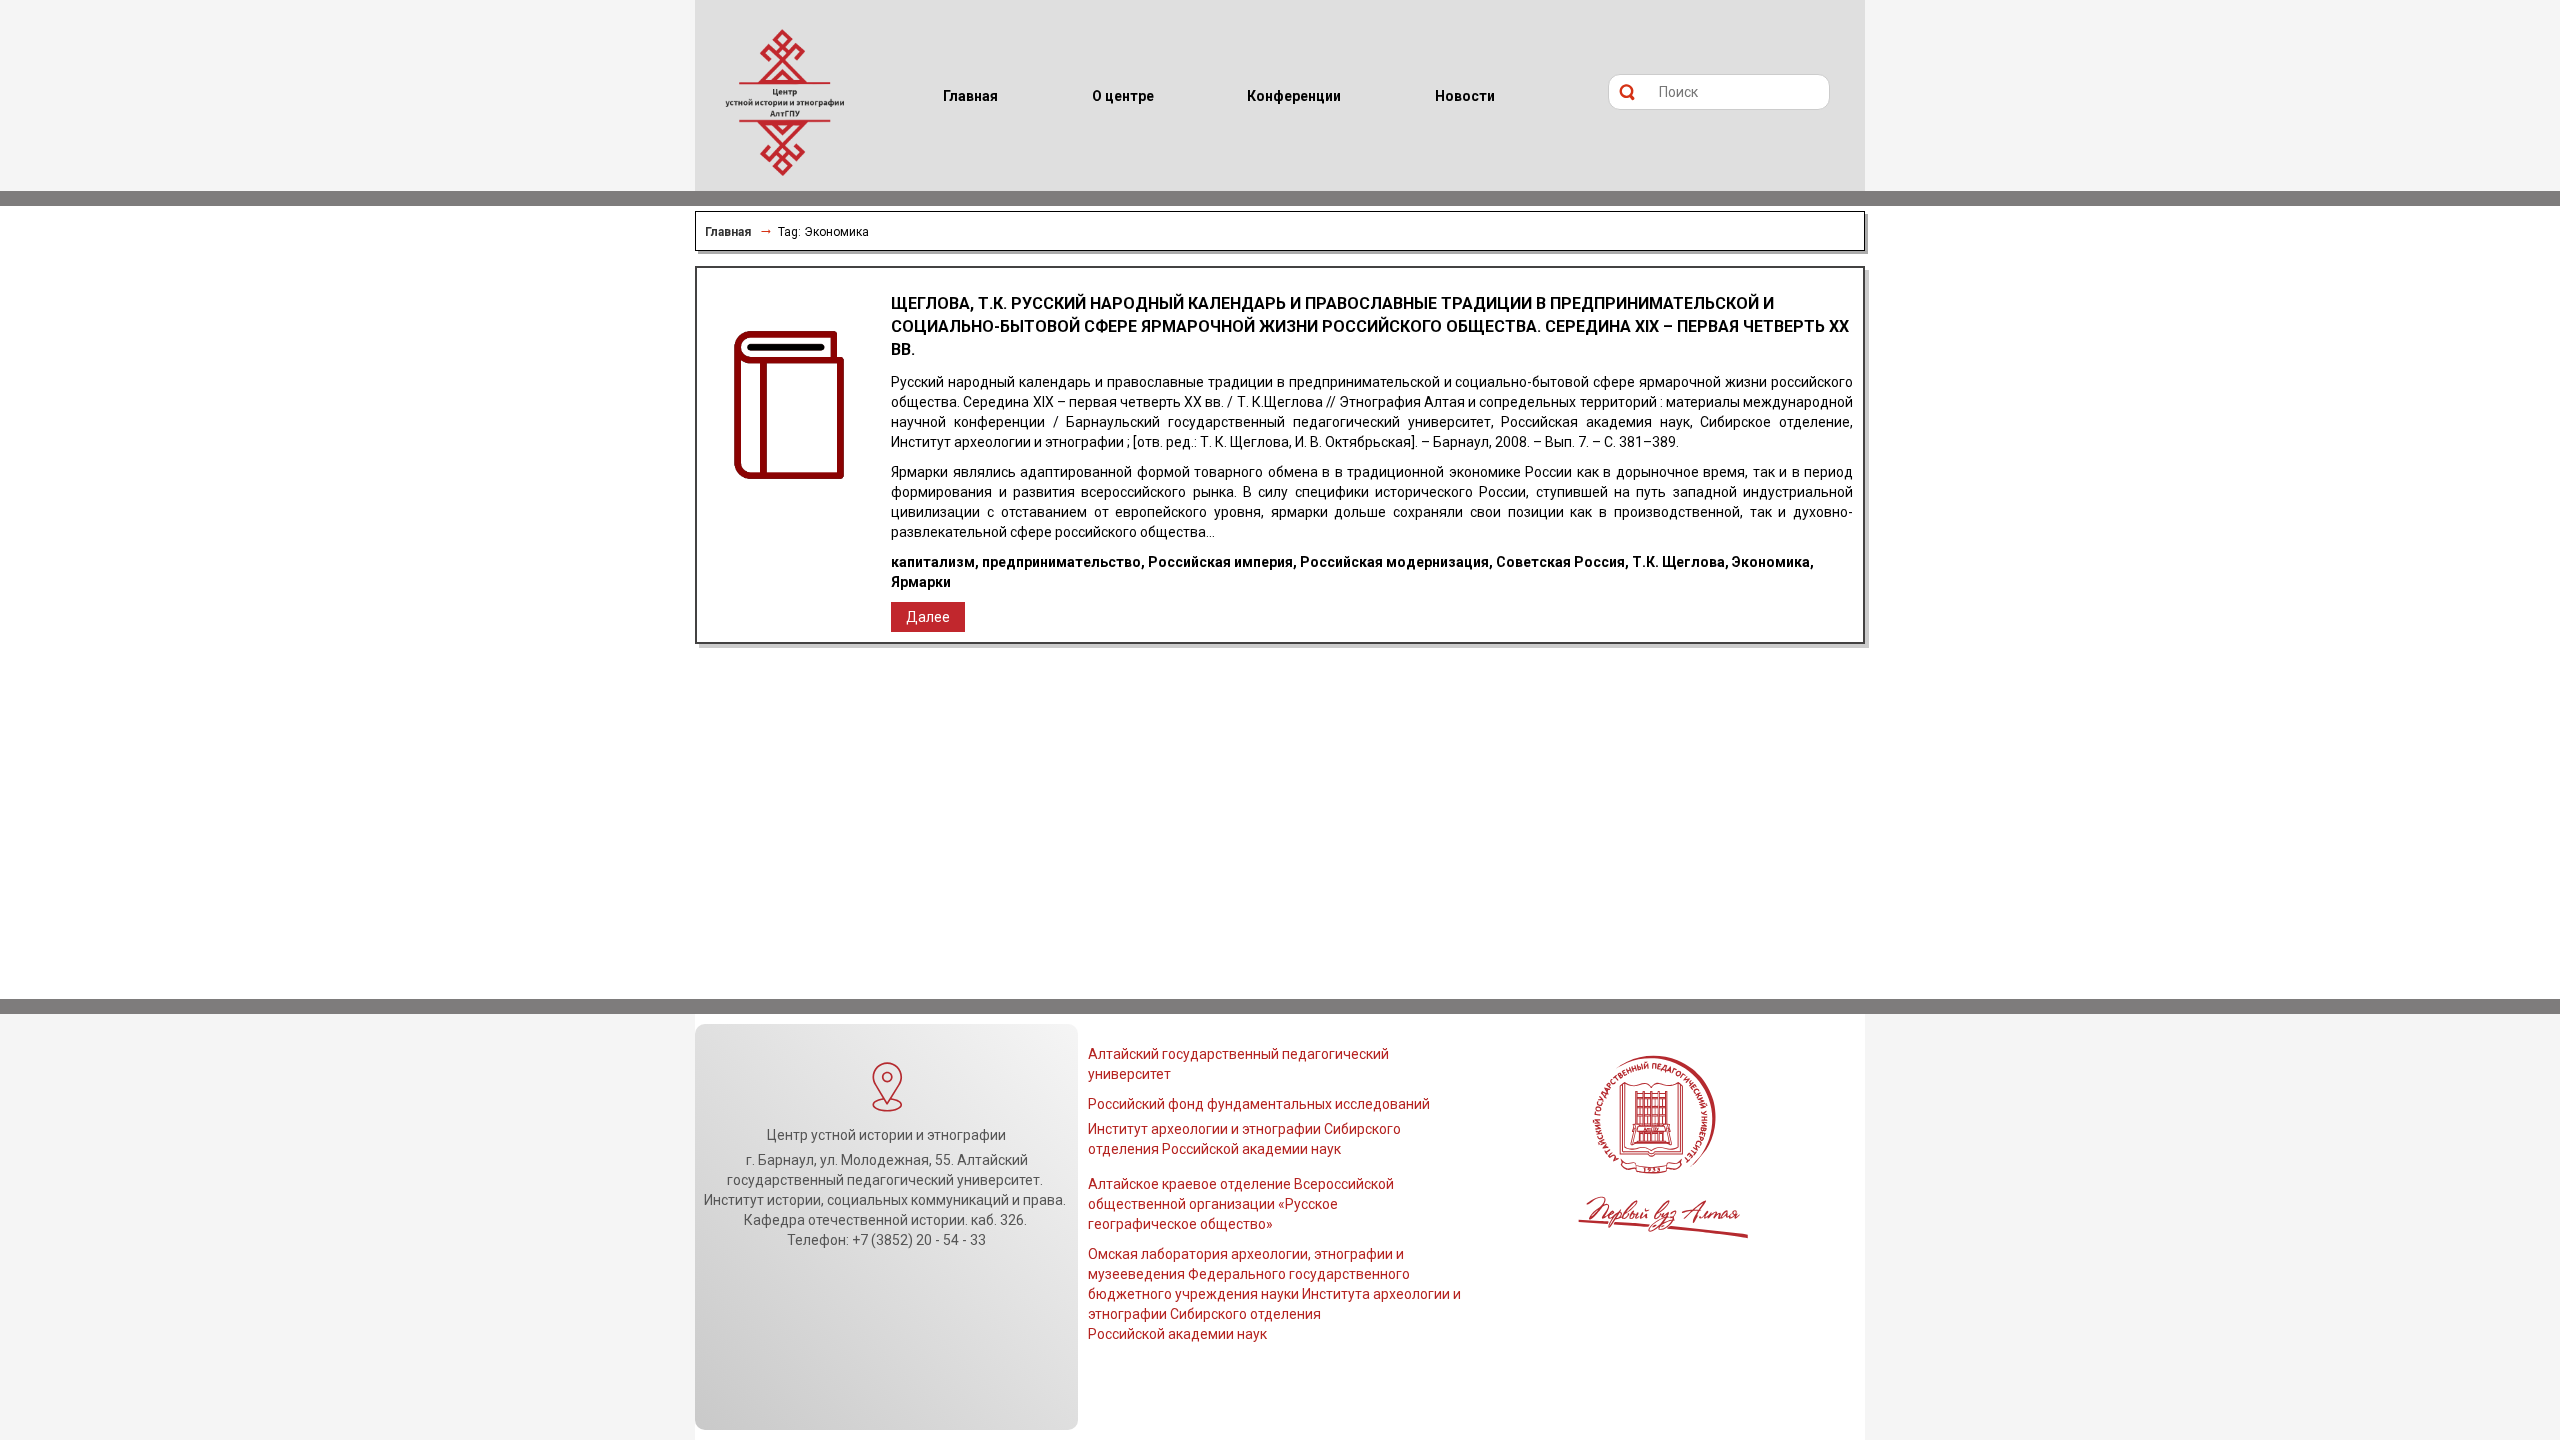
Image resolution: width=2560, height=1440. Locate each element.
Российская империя (1220, 562)
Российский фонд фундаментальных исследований (1259, 1104)
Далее (928, 617)
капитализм (933, 562)
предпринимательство (1061, 562)
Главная (728, 232)
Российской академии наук (1177, 1334)
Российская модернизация (1394, 562)
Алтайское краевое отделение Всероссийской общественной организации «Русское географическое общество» (1241, 1204)
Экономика (1771, 562)
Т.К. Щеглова (1678, 562)
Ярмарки (921, 582)
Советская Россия (1560, 562)
